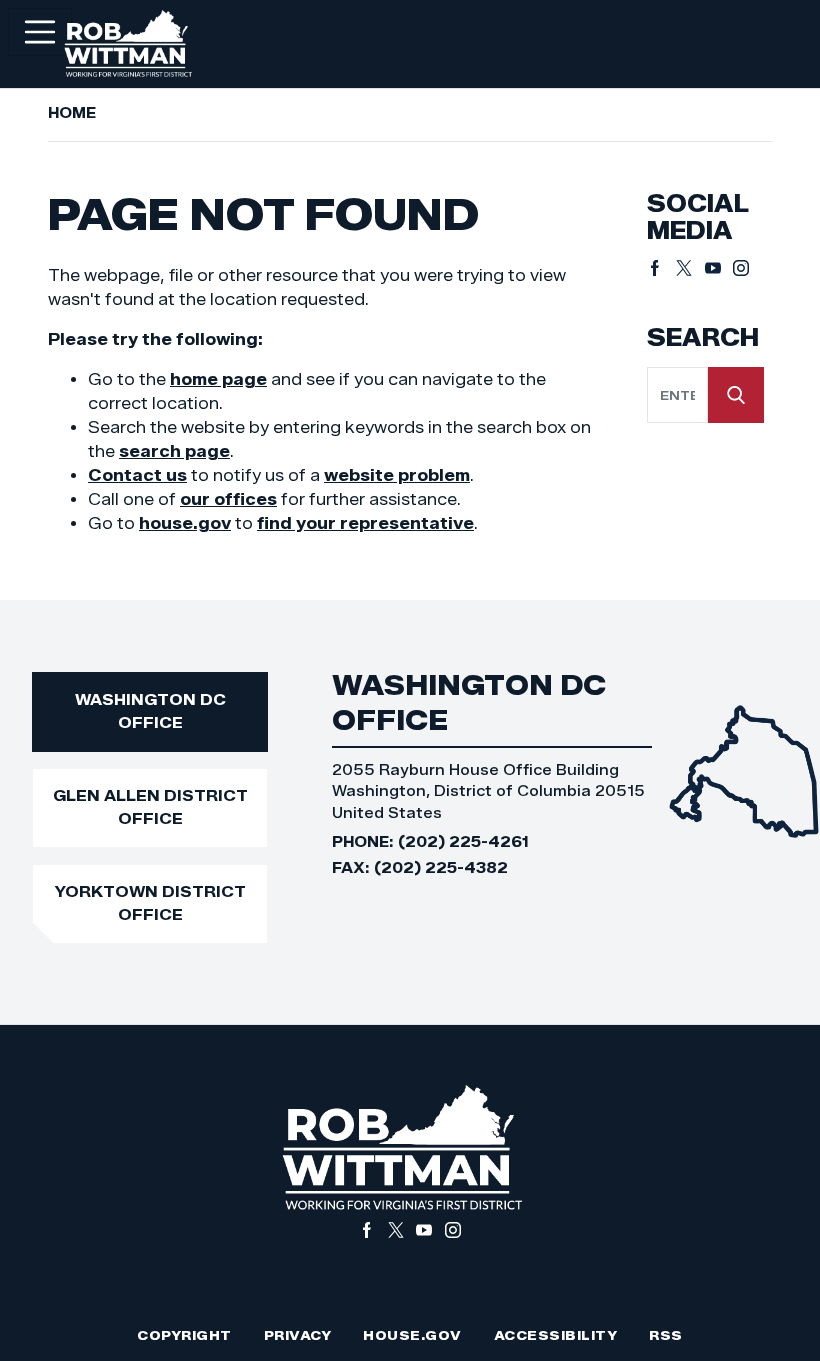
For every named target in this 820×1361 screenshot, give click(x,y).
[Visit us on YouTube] (719, 268)
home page (218, 379)
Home (72, 113)
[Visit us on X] (690, 268)
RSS (666, 1335)
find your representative (365, 523)
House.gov (412, 1335)
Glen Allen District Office (150, 807)
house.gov (185, 523)
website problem (397, 475)
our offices (228, 499)
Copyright (184, 1335)
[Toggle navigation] (40, 32)
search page (174, 451)
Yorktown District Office (150, 903)
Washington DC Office (150, 711)
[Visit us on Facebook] (661, 268)
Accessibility (556, 1335)
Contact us (137, 475)
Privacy (298, 1335)
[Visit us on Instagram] (741, 268)
